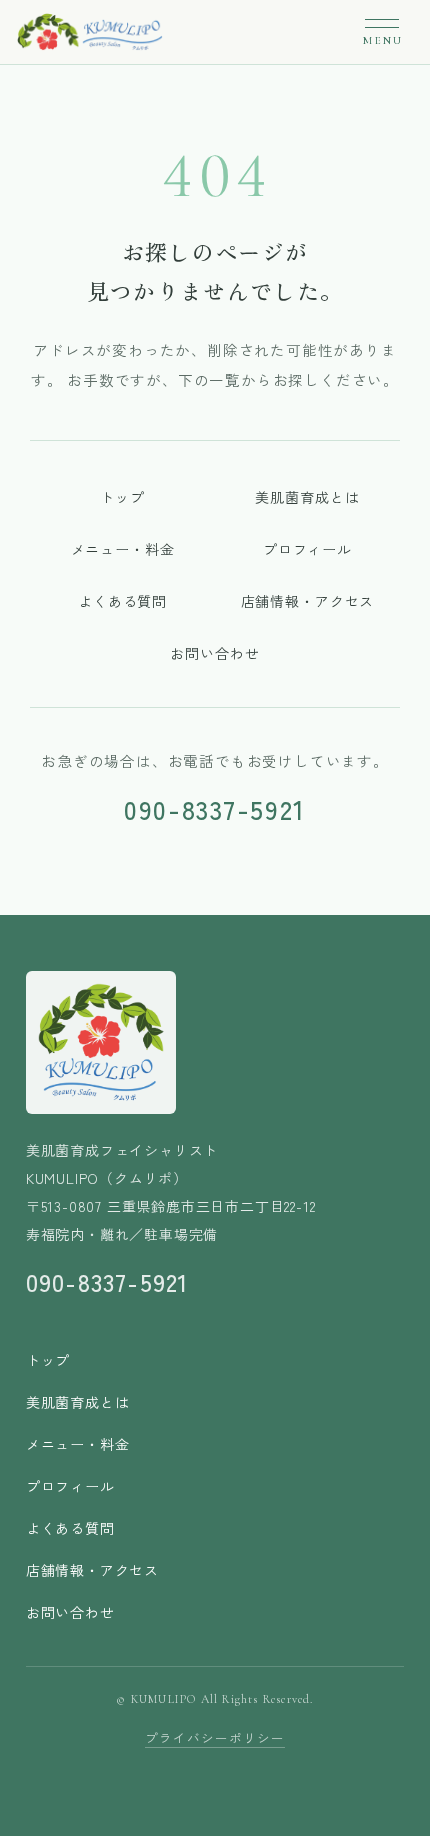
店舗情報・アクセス (308, 601)
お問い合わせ (214, 653)
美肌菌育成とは (307, 497)
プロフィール (307, 549)
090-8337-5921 (214, 808)
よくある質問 (122, 601)
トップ (122, 497)
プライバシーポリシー (215, 1737)
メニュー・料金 (123, 549)
